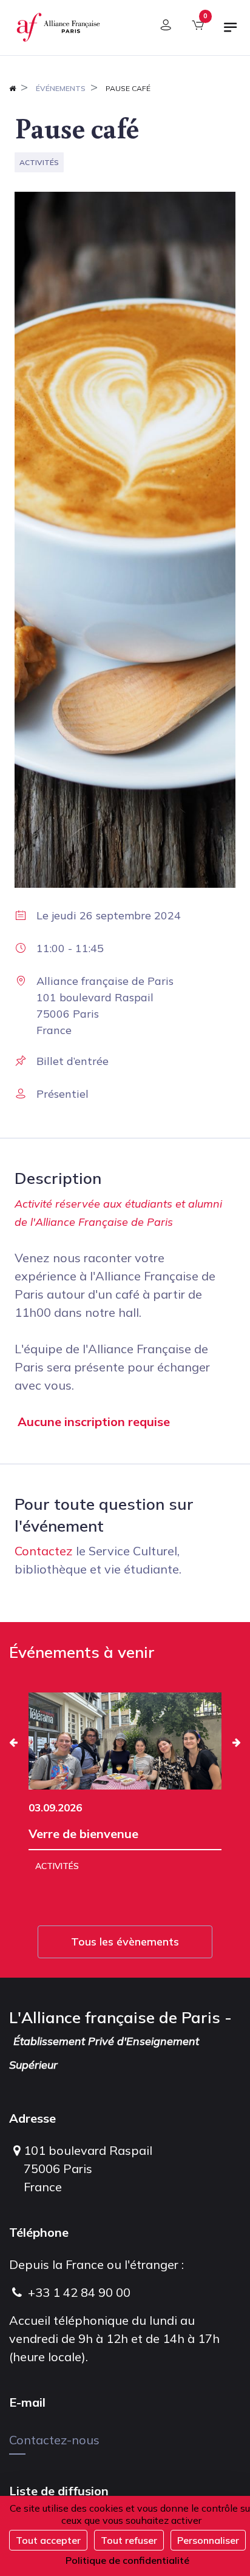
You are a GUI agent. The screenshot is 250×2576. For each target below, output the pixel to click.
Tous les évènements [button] (125, 1942)
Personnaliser (208, 2540)
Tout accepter (48, 2540)
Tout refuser (129, 2540)
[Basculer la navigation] (231, 32)
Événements (61, 88)
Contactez (44, 1551)
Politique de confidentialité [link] (127, 2560)
